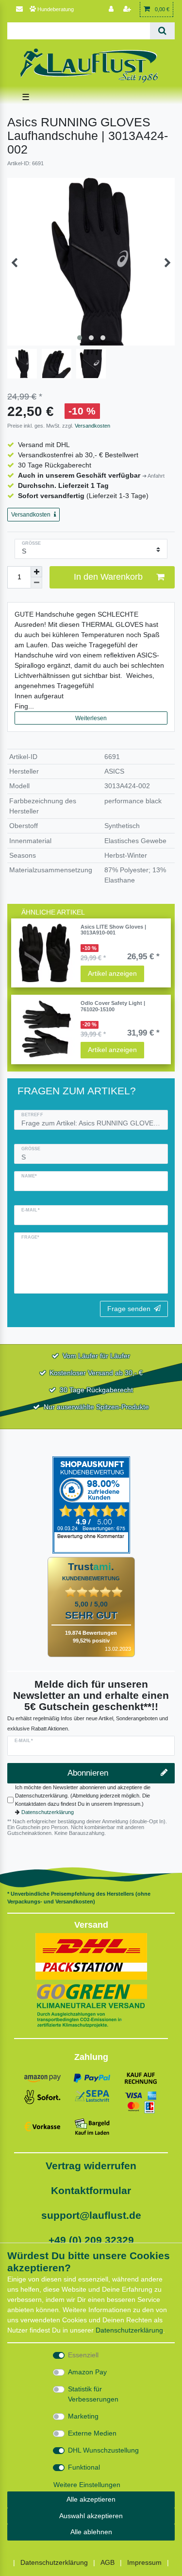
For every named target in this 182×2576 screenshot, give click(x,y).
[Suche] (162, 31)
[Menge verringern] (36, 583)
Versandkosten (92, 426)
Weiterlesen (91, 718)
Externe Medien (92, 2433)
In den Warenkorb (108, 577)
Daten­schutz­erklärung (129, 2330)
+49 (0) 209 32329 (91, 2240)
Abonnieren (88, 1773)
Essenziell (83, 2355)
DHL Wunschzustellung (103, 2450)
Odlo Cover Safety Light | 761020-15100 (113, 1006)
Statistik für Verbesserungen (93, 2394)
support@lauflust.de (91, 2215)
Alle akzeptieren (91, 2499)
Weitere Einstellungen (87, 2485)
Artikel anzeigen (112, 973)
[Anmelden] (112, 9)
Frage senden (129, 1309)
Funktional (84, 2467)
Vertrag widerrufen (91, 2166)
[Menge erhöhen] (36, 572)
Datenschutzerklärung (48, 1812)
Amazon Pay (87, 2372)
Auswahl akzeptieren (91, 2516)
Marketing (83, 2416)
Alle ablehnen (91, 2532)
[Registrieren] (128, 9)
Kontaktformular (91, 2190)
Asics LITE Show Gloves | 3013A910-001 (113, 930)
